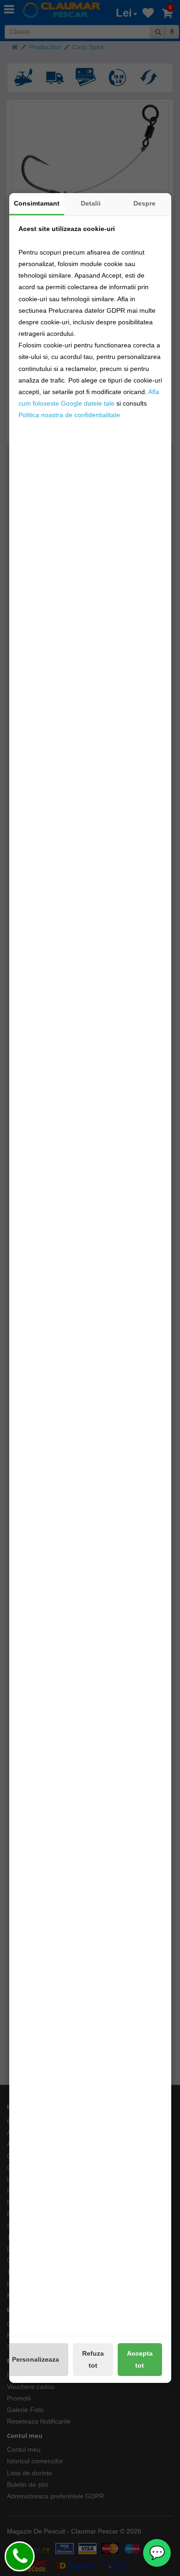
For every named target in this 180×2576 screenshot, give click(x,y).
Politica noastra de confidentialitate (69, 415)
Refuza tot (93, 2359)
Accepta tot (140, 2359)
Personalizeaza (36, 2359)
